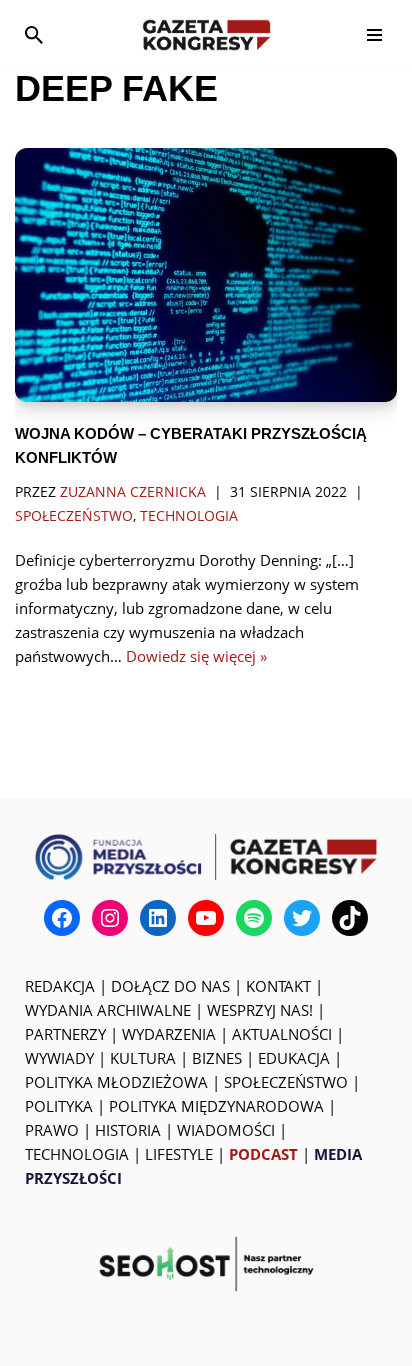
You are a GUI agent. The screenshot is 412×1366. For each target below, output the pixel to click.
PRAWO (52, 1130)
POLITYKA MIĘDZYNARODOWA (216, 1106)
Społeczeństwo (74, 516)
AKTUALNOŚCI (282, 1034)
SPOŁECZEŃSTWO (286, 1082)
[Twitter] (302, 918)
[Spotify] (254, 918)
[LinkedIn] (158, 918)
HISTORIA (128, 1130)
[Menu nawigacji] (374, 35)
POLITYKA (59, 1106)
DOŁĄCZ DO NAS (170, 986)
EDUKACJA (294, 1058)
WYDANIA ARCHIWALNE (108, 1010)
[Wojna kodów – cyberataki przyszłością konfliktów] (206, 275)
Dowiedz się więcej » (196, 656)
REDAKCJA (60, 986)
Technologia (189, 516)
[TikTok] (350, 918)
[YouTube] (206, 918)
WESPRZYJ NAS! (260, 1010)
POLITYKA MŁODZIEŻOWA (116, 1082)
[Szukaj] (34, 35)
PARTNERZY (65, 1034)
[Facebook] (62, 918)
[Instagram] (110, 918)
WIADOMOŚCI (226, 1130)
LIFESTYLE (179, 1154)
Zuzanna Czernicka (133, 492)
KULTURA (143, 1058)
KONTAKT (278, 986)
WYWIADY (59, 1058)
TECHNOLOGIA (77, 1154)
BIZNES (217, 1058)
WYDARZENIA (169, 1034)
